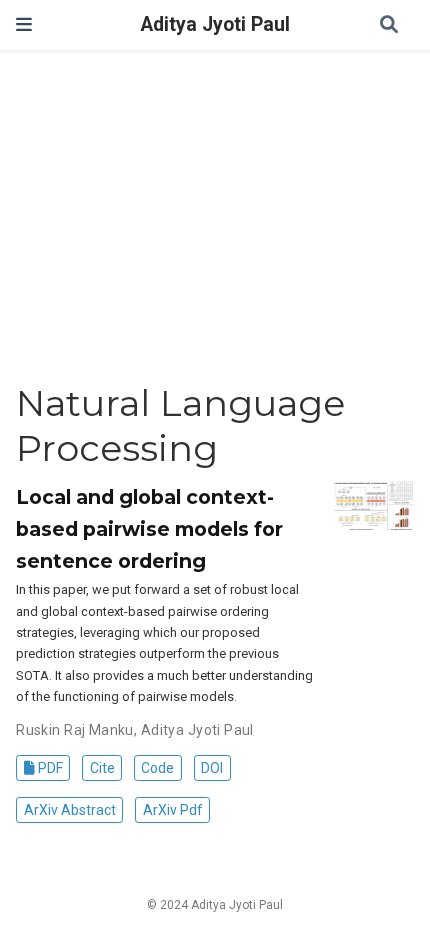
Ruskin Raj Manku (75, 730)
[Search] (389, 25)
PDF (49, 768)
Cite (102, 768)
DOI (212, 768)
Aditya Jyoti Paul (215, 24)
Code (157, 768)
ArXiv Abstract (70, 810)
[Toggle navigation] (24, 24)
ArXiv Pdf (173, 810)
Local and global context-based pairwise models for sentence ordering (149, 529)
